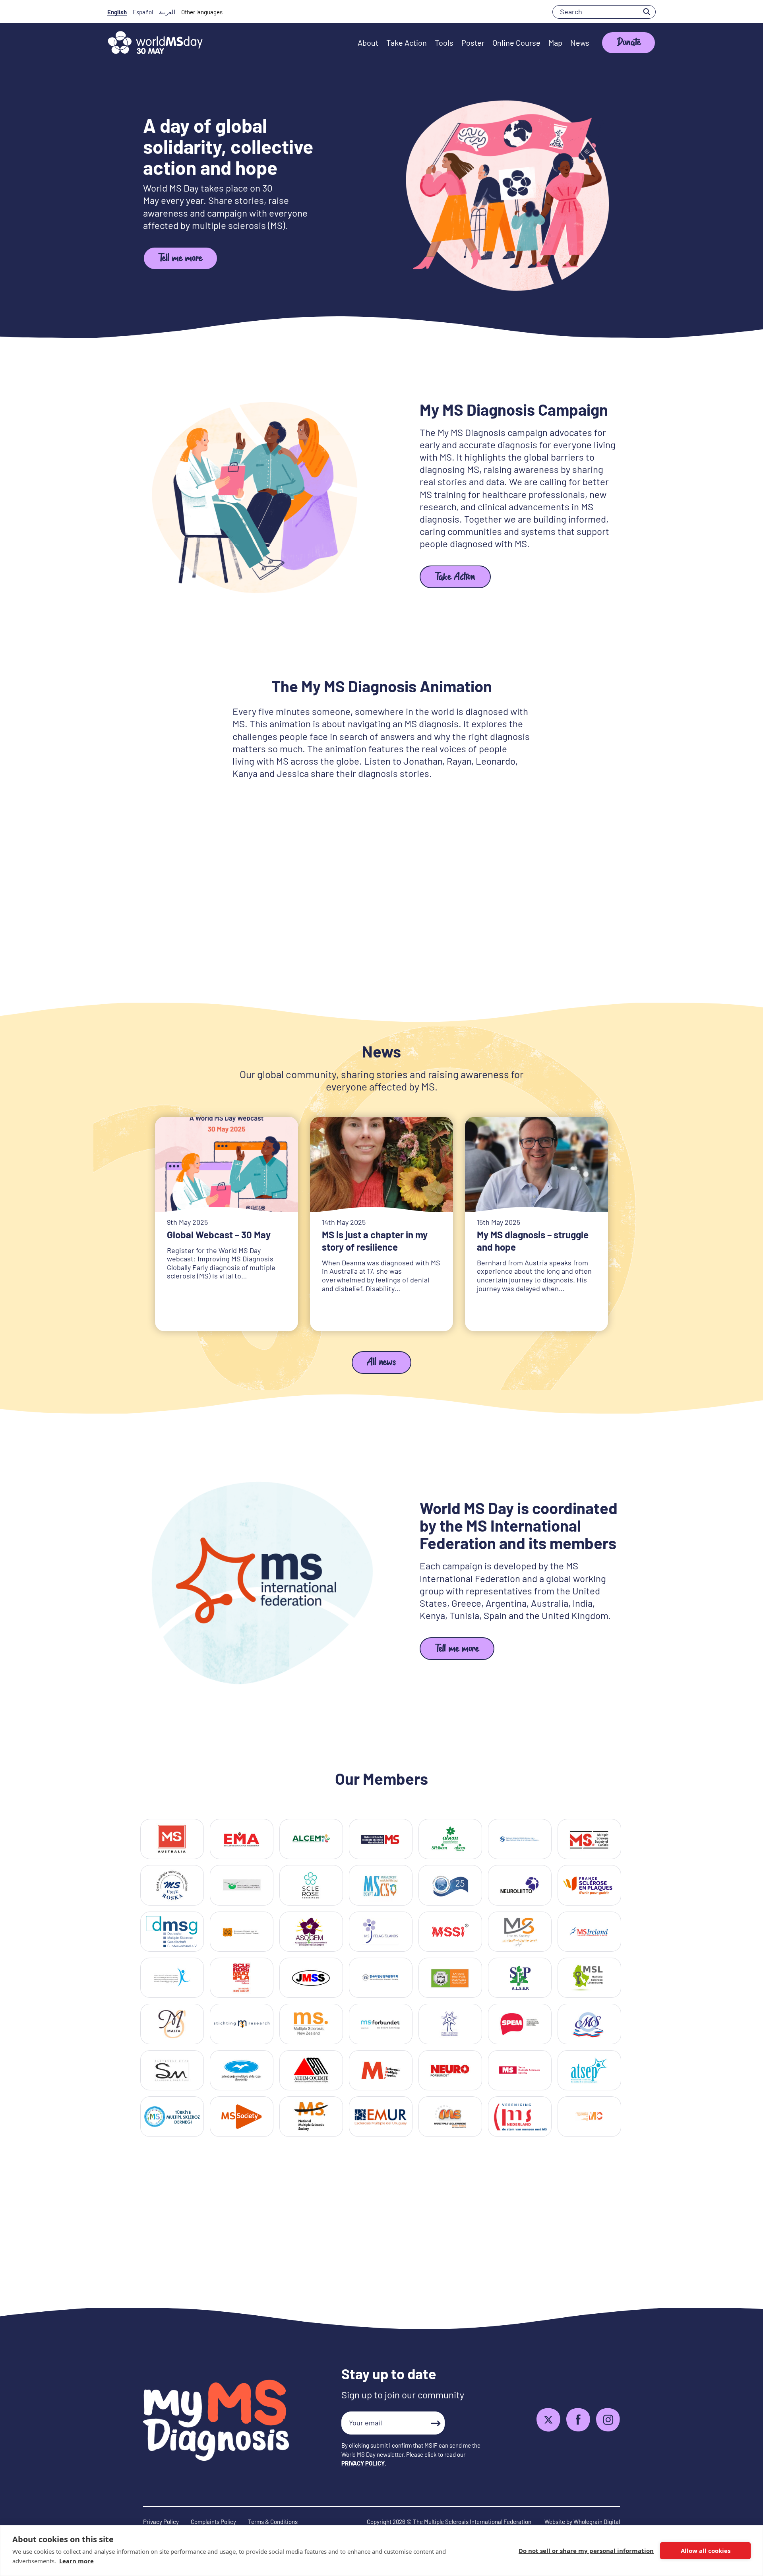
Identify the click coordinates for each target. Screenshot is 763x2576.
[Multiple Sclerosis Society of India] (450, 1932)
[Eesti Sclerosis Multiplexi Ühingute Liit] (450, 1885)
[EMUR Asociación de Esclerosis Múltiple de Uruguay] (381, 2116)
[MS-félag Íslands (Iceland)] (381, 1932)
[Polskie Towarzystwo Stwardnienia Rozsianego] (450, 2024)
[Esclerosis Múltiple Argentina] (242, 1839)
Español (143, 12)
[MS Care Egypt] (381, 1885)
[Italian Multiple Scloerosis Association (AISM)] (242, 1978)
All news (381, 1363)
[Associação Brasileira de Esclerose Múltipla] (450, 1839)
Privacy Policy (161, 2522)
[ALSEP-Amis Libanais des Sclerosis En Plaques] (520, 1978)
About (368, 43)
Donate (629, 44)
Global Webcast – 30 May (219, 1235)
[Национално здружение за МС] (589, 2116)
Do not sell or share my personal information (586, 2551)
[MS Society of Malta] (172, 2024)
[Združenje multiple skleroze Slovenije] (242, 2070)
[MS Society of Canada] (589, 1839)
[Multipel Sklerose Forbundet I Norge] (381, 2024)
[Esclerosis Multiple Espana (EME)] (381, 2070)
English (117, 12)
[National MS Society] (311, 2116)
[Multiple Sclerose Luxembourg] (589, 1978)
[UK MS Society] (242, 2116)
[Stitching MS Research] (242, 2024)
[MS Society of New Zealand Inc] (311, 2024)
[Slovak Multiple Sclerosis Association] (172, 2070)
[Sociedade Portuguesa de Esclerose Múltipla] (520, 2024)
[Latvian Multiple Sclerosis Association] (450, 1978)
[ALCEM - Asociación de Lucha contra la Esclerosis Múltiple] (311, 1839)
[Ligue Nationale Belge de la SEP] (520, 1839)
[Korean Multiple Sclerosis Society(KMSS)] (381, 1978)
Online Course (516, 43)
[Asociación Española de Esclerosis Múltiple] (311, 2070)
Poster (473, 43)
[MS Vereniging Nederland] (520, 2116)
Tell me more (180, 259)
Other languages (202, 12)
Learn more (76, 2561)
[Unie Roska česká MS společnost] (172, 1885)
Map (555, 43)
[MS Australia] (172, 1839)
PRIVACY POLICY (363, 2463)
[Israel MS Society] (172, 1978)
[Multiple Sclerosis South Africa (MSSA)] (450, 2116)
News (580, 43)
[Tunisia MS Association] (589, 2070)
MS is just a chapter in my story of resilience (375, 1241)
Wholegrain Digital (597, 2522)
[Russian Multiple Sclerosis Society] (589, 2024)
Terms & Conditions (273, 2522)
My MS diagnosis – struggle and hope (533, 1241)
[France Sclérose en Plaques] (589, 1885)
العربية (167, 12)
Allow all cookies (706, 2551)
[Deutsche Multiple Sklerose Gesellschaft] (172, 1932)
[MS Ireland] (589, 1932)
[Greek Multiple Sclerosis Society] (242, 1932)
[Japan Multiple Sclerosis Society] (311, 1978)
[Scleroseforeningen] (311, 1885)
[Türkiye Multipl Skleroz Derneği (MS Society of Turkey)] (172, 2116)
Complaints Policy (213, 2522)
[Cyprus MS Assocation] (242, 1885)
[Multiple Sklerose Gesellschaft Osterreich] (381, 1839)
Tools (444, 43)
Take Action (407, 43)
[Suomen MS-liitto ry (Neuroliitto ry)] (520, 1885)
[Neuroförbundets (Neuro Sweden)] (450, 2070)
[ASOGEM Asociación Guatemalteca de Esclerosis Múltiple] (311, 1932)
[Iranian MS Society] (520, 1932)
